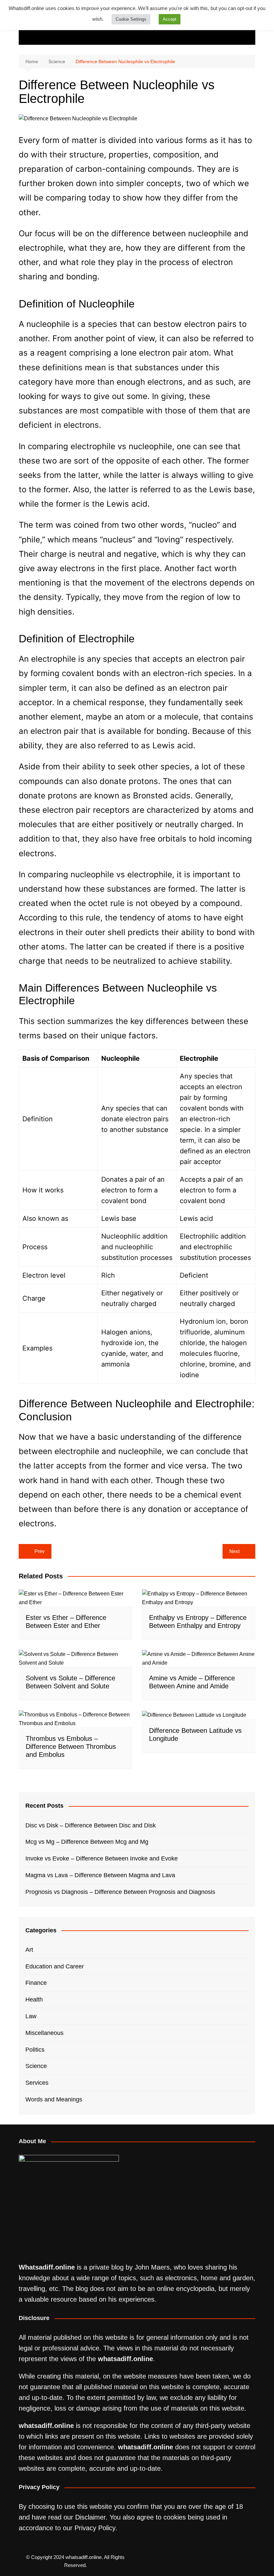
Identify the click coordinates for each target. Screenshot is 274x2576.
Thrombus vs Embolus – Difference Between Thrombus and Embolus (71, 1747)
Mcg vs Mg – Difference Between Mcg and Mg (87, 1842)
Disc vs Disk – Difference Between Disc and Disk (91, 1825)
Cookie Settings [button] (131, 19)
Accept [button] (170, 19)
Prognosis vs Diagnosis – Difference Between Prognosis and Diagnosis (120, 1892)
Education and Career (55, 1966)
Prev (40, 1551)
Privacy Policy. (96, 2528)
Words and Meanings (54, 2099)
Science (36, 2066)
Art (29, 1950)
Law (31, 2016)
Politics (35, 2050)
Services (37, 2083)
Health (34, 2000)
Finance (36, 1983)
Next (234, 1551)
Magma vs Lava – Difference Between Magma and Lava (100, 1875)
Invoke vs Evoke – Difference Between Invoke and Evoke (102, 1858)
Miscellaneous (44, 2033)
